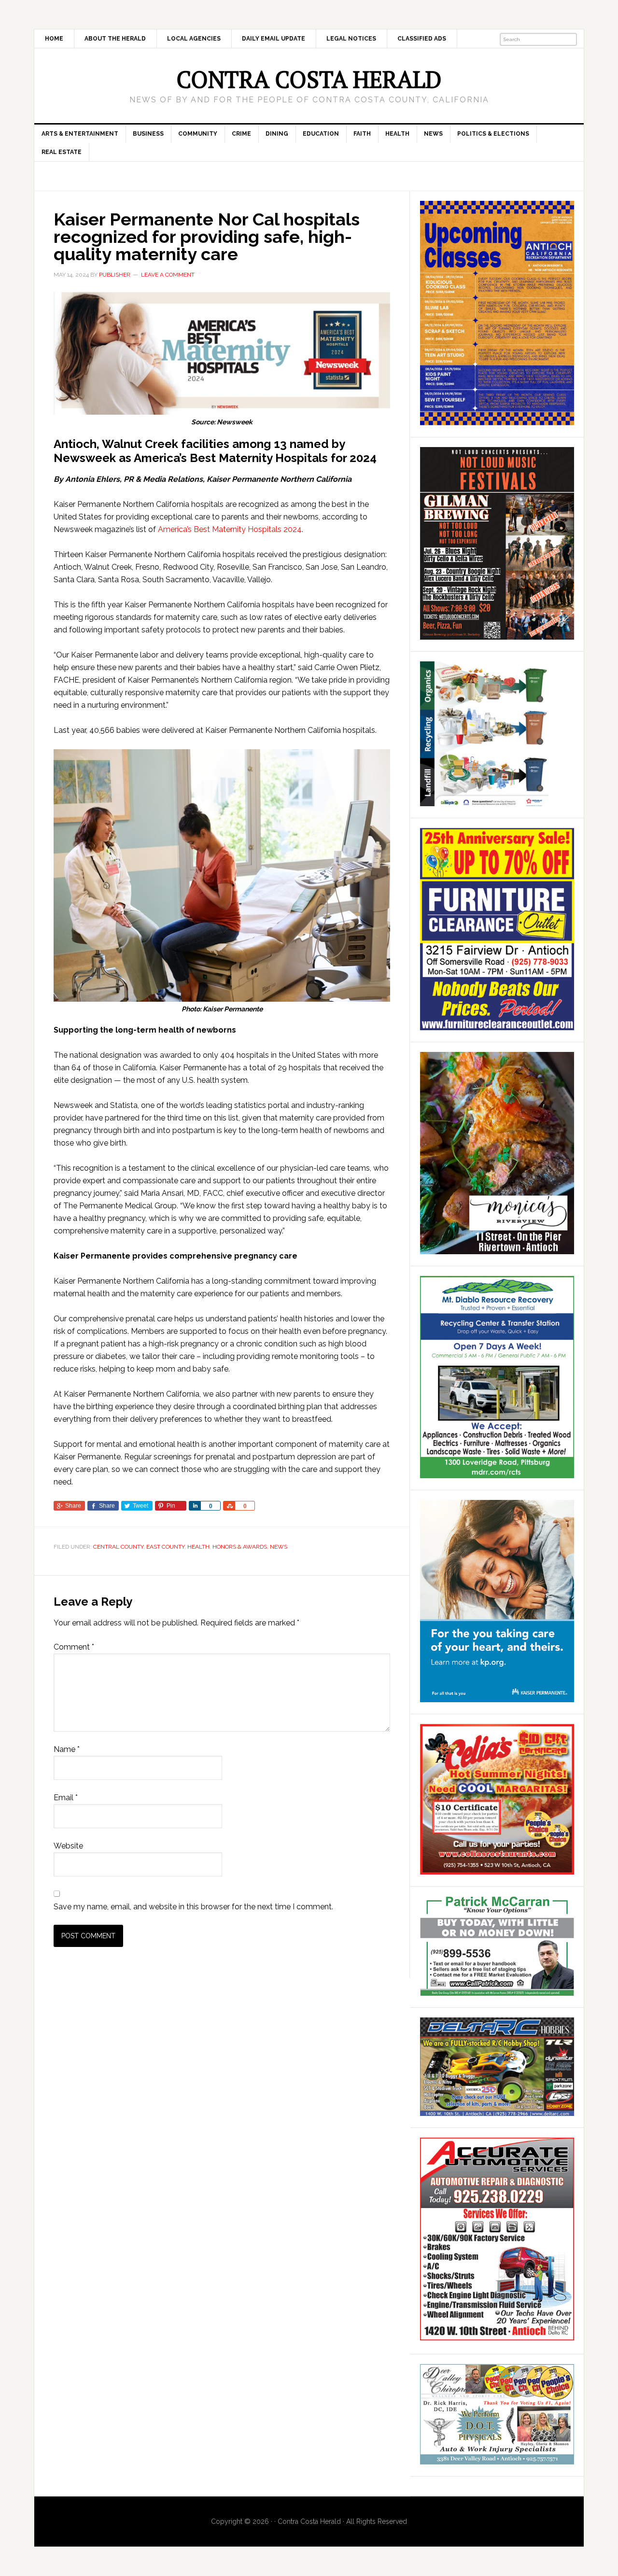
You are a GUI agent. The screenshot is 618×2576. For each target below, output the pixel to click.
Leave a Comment (168, 275)
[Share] (195, 1506)
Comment (74, 1647)
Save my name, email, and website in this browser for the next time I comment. (193, 1907)
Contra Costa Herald (309, 79)
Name (67, 1749)
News (279, 1547)
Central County (118, 1547)
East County (165, 1547)
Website (68, 1846)
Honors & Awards (240, 1547)
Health (198, 1547)
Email (66, 1798)
